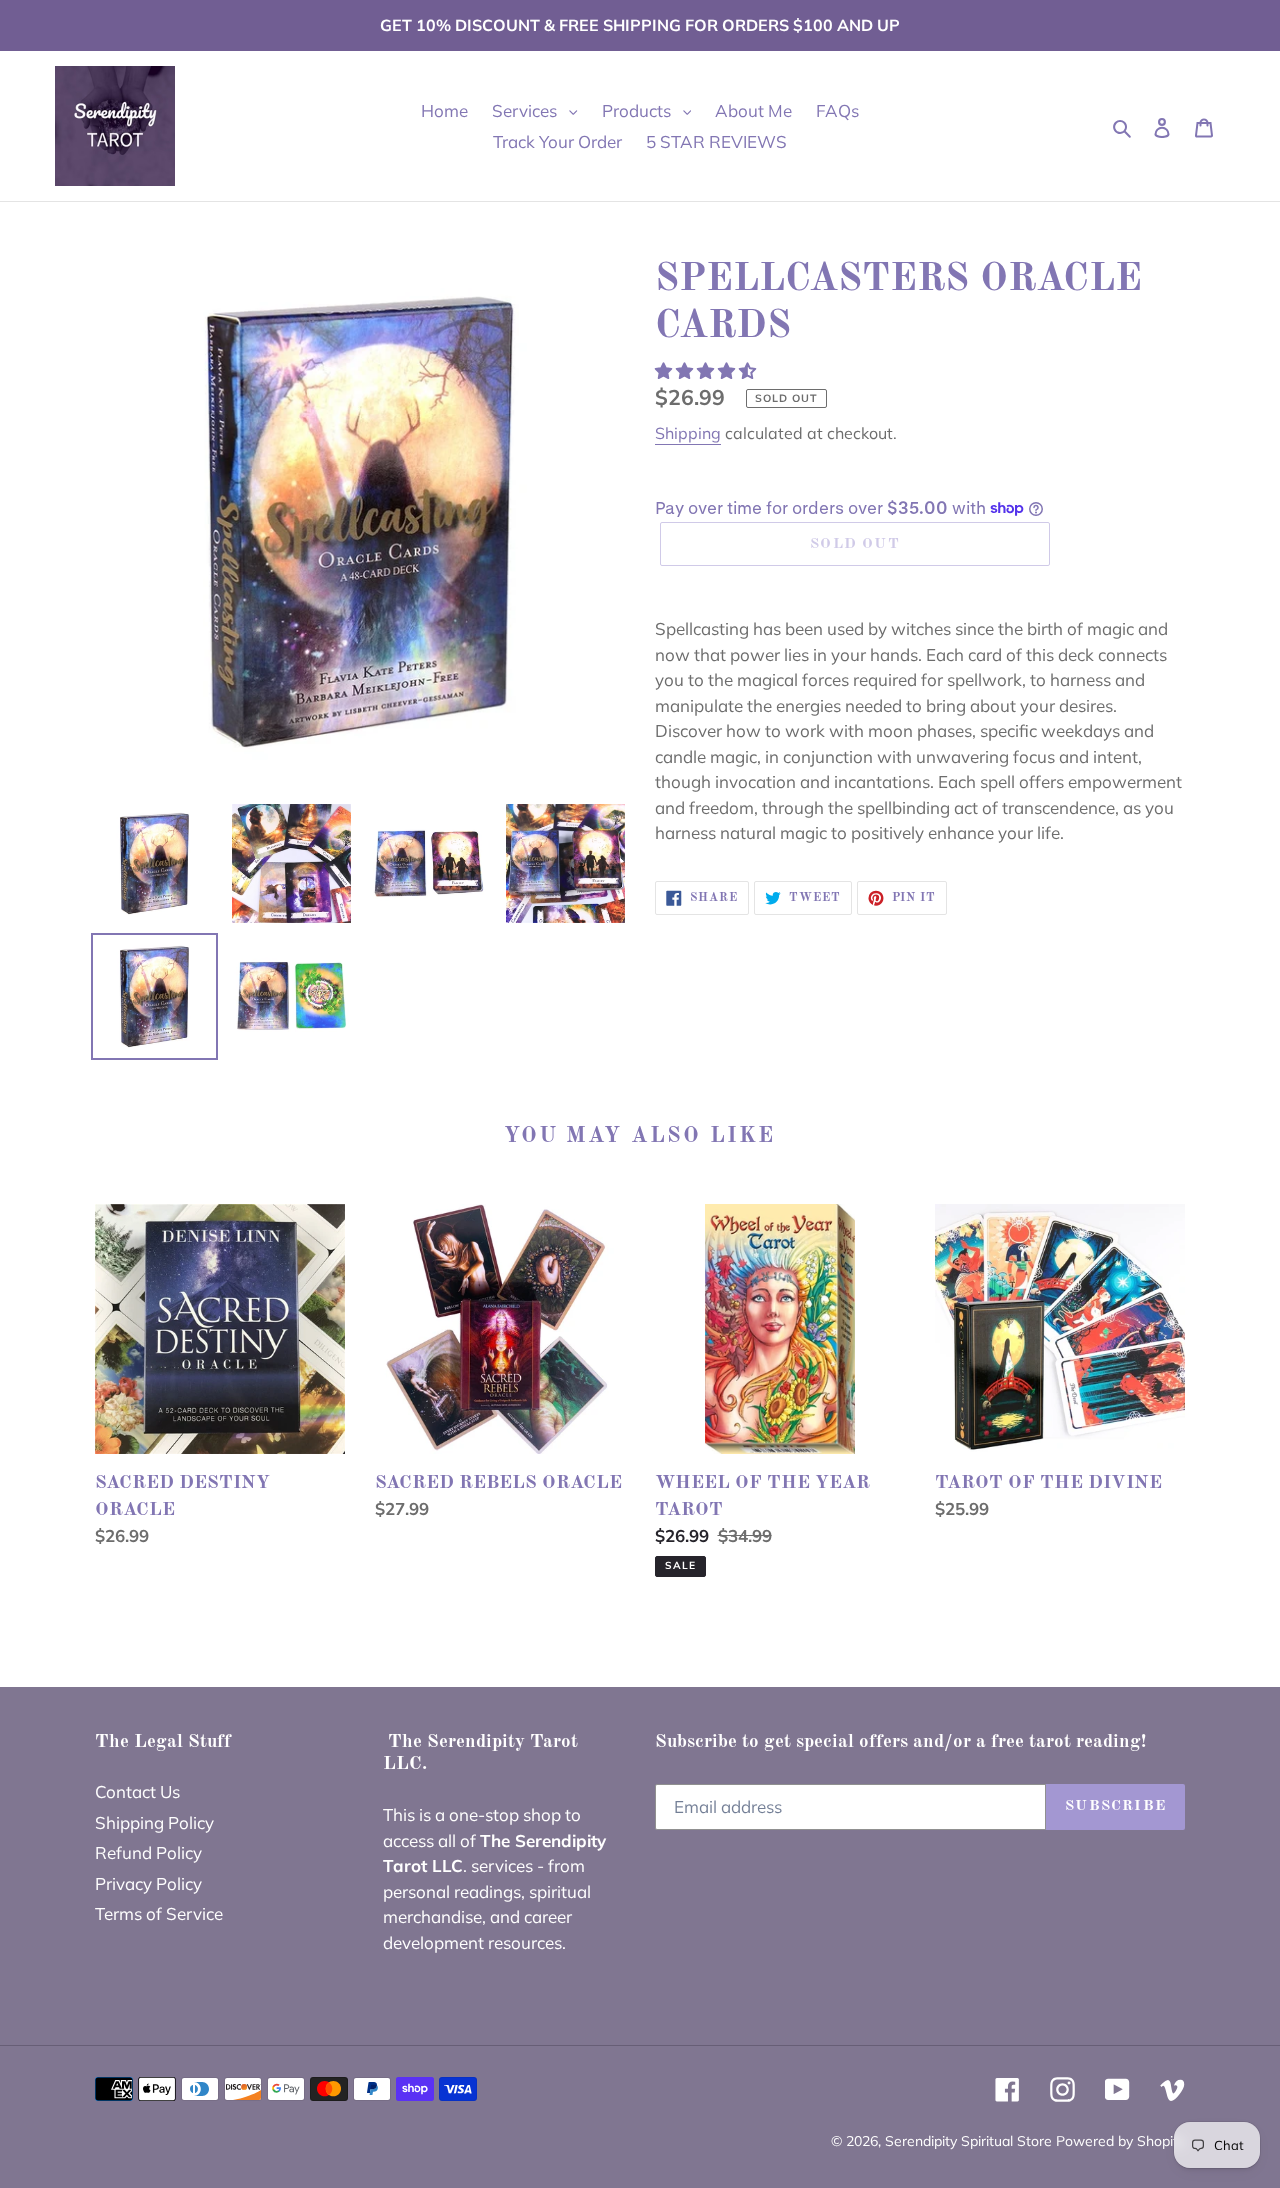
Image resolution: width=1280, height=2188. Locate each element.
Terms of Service (159, 1913)
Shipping (688, 433)
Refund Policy (148, 1852)
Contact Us (137, 1791)
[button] (707, 370)
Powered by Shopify (1120, 2141)
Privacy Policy (148, 1883)
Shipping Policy (154, 1822)
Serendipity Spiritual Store (970, 2141)
